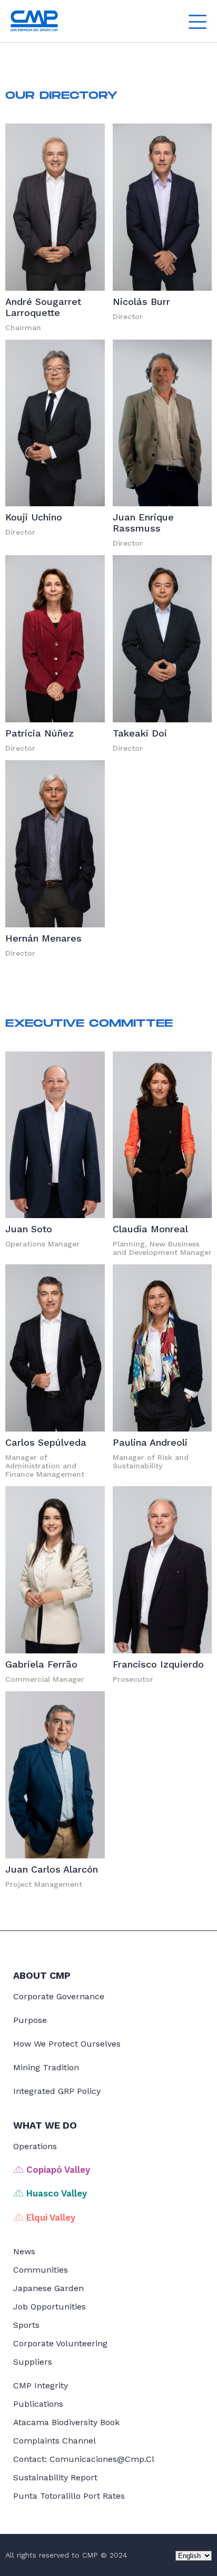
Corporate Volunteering (60, 2343)
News (24, 2251)
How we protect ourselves (67, 2044)
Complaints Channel (55, 2441)
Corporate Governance (59, 1996)
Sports (26, 2325)
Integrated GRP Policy (57, 2091)
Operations (35, 2146)
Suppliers (33, 2362)
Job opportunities (50, 2307)
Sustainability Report (55, 2477)
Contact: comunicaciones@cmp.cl (84, 2459)
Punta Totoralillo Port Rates (69, 2496)
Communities (41, 2270)
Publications (38, 2404)
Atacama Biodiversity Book (66, 2422)
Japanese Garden (48, 2288)
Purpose (30, 2020)
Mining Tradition (46, 2067)
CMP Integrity (41, 2385)
